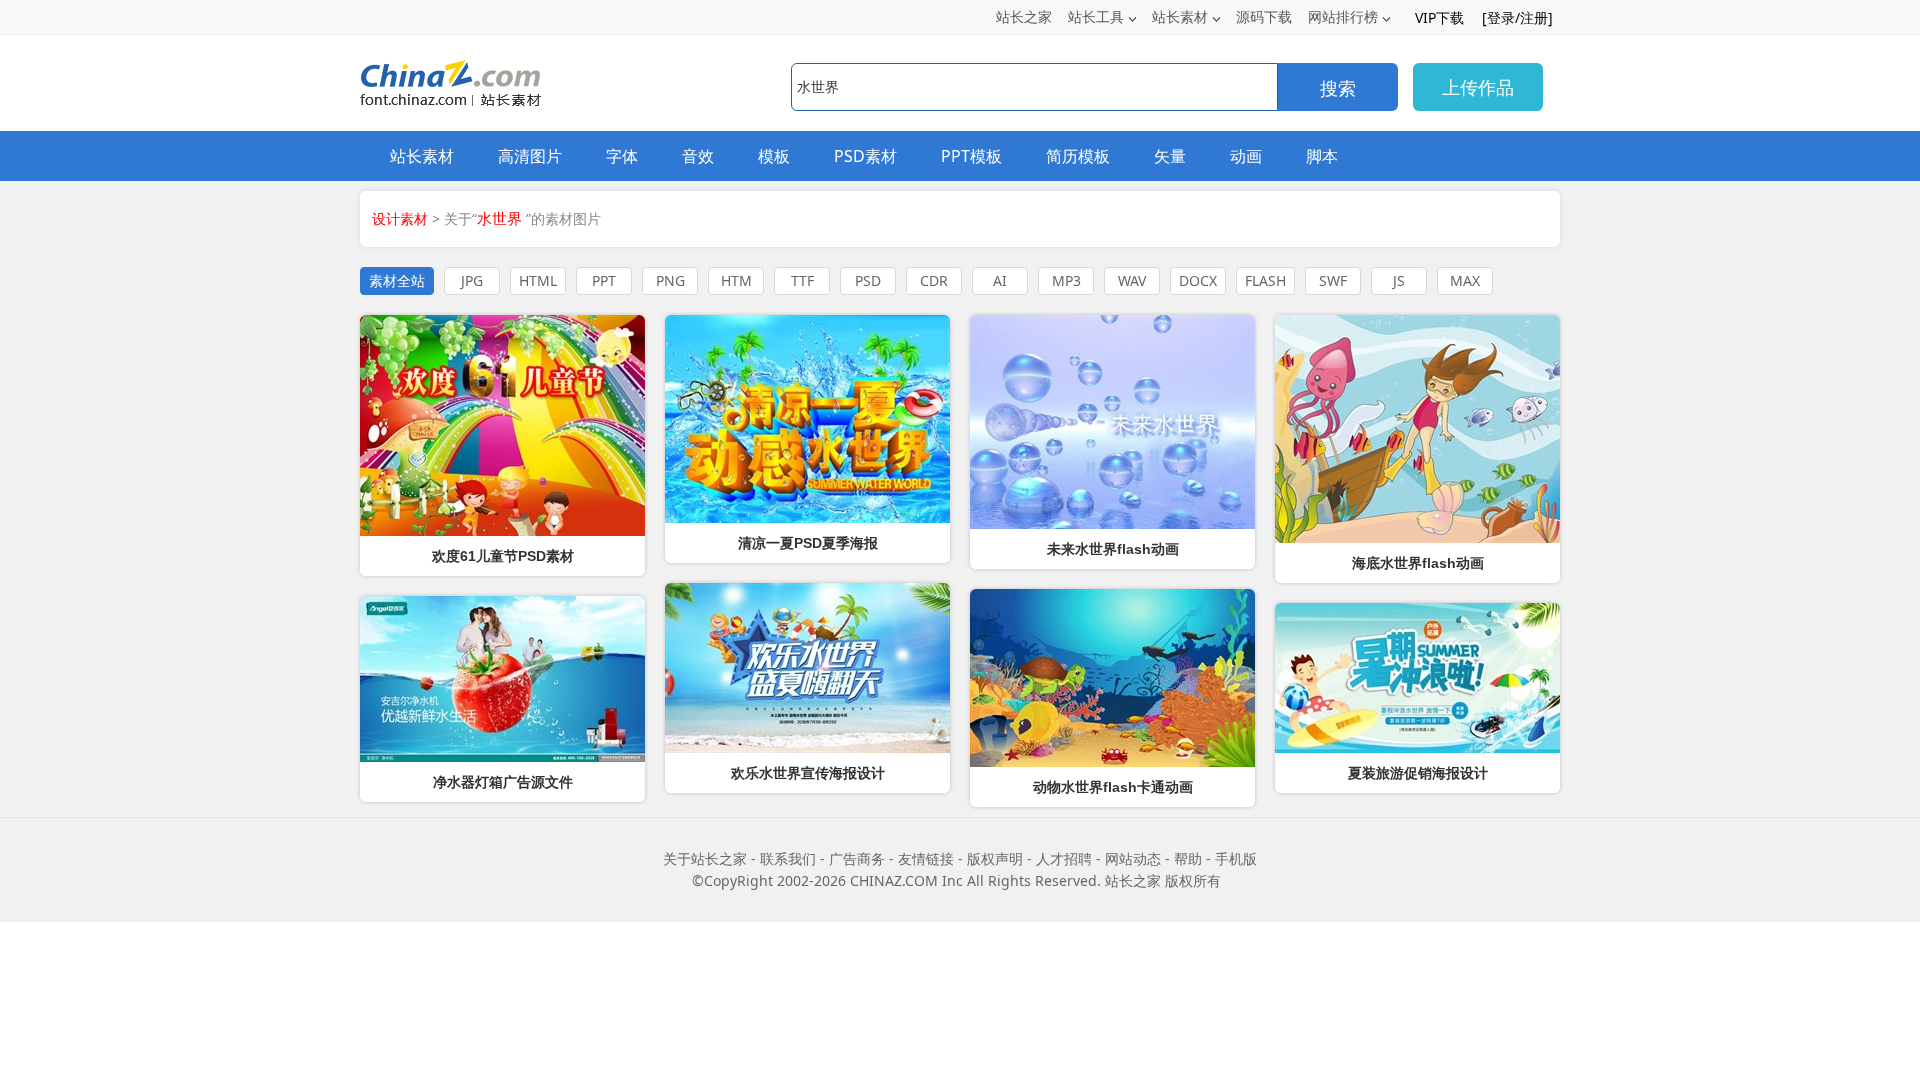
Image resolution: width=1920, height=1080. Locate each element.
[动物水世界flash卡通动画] (1112, 678)
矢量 (1170, 156)
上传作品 (1478, 87)
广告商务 (857, 858)
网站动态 (1133, 858)
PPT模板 (971, 156)
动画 (1246, 156)
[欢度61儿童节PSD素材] (502, 425)
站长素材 (1180, 16)
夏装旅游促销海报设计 (1418, 773)
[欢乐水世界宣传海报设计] (807, 668)
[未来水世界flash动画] (1112, 422)
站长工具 (1096, 16)
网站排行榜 (1343, 16)
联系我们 (788, 858)
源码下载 (1264, 16)
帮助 (1188, 858)
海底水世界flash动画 (1418, 563)
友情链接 (926, 858)
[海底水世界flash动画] (1417, 429)
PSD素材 (865, 156)
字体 (622, 156)
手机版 (1236, 858)
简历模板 (1078, 156)
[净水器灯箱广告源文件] (502, 679)
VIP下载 (1439, 17)
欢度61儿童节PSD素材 (503, 556)
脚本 (1322, 156)
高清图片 (530, 156)
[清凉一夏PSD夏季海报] (807, 419)
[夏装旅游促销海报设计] (1417, 678)
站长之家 (1024, 16)
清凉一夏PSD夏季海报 (808, 543)
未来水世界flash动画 (1113, 549)
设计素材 (400, 218)
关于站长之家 (705, 858)
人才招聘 (1064, 858)
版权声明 (995, 858)
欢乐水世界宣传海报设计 (808, 773)
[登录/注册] (1517, 17)
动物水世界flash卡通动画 (1113, 787)
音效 (698, 156)
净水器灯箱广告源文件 (503, 782)
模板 (774, 156)
